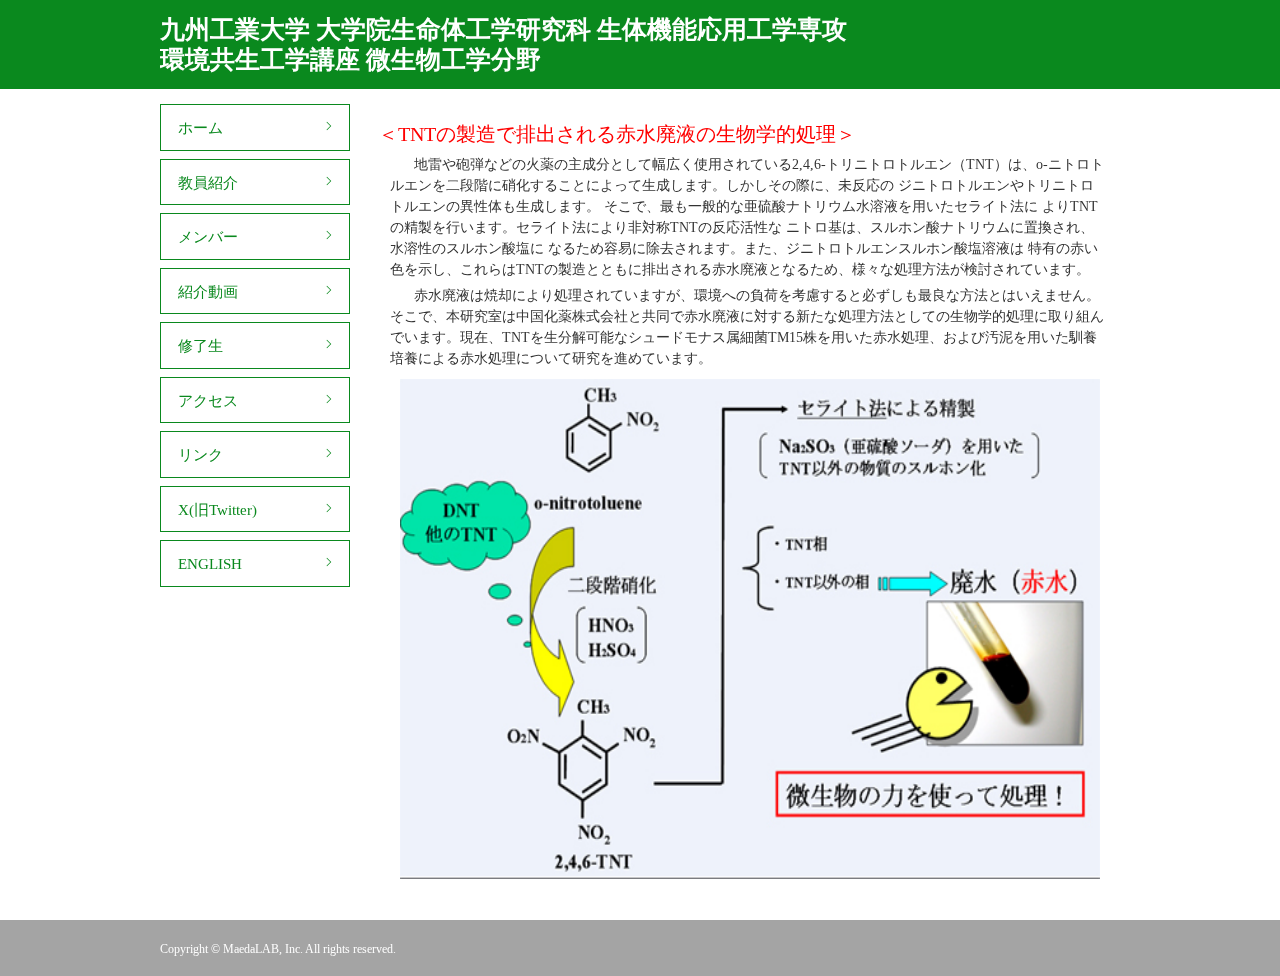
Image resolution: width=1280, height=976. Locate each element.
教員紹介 (208, 183)
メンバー (208, 237)
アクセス (208, 401)
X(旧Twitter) (217, 510)
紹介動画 (208, 292)
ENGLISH (210, 564)
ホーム (200, 128)
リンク (200, 455)
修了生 (200, 346)
